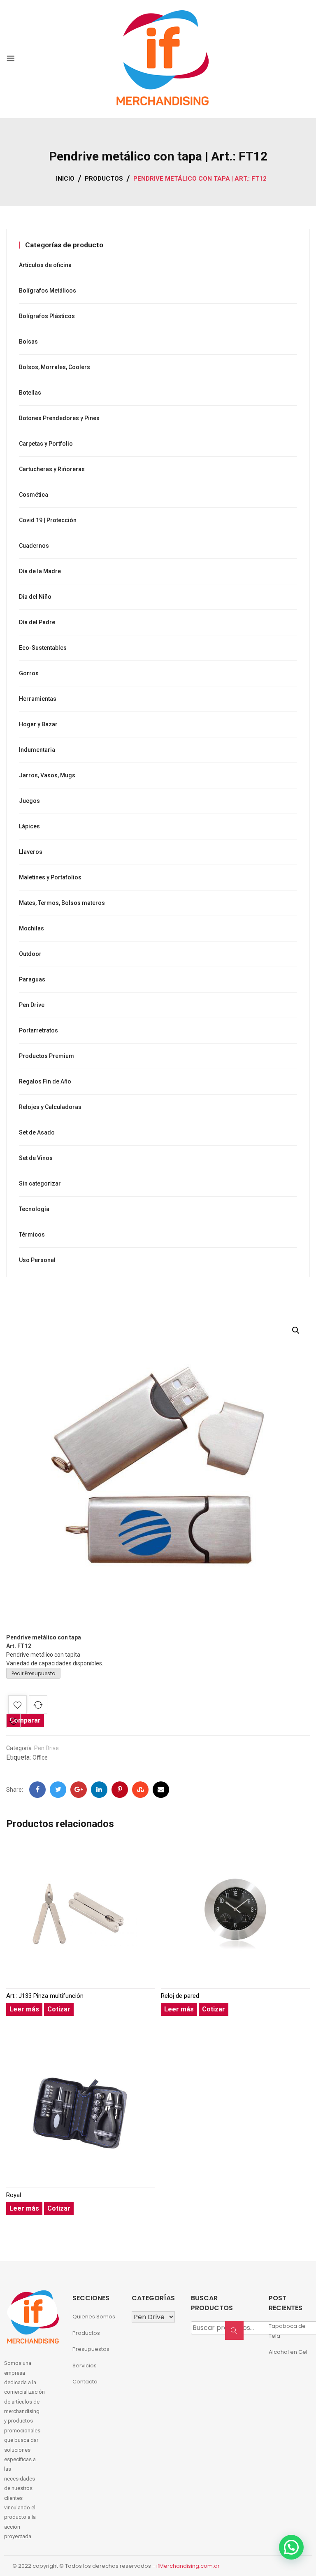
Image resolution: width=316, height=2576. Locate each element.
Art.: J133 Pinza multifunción (45, 1996)
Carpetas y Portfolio (46, 444)
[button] (296, 1330)
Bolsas (28, 342)
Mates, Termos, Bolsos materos (62, 903)
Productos (86, 2333)
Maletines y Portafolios (50, 877)
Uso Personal (37, 1260)
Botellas (30, 393)
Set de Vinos (36, 1158)
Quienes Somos (94, 2317)
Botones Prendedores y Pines (59, 418)
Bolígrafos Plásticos (47, 316)
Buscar (237, 2335)
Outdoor (30, 954)
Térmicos (32, 1235)
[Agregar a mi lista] (17, 1706)
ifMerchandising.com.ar (188, 2566)
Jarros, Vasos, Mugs (47, 775)
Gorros (29, 673)
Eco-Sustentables (43, 648)
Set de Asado (37, 1132)
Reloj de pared (180, 1996)
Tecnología (34, 1209)
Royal (14, 2195)
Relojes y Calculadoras (50, 1107)
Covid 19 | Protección (48, 520)
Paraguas (32, 979)
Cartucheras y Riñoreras (52, 469)
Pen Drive (46, 1748)
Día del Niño (35, 597)
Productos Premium (46, 1056)
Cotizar (59, 2009)
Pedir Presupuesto (33, 1673)
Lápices (29, 826)
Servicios (85, 2366)
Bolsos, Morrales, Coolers (55, 367)
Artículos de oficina (45, 265)
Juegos (29, 801)
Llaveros (31, 852)
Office (40, 1758)
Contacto (85, 2382)
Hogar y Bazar (38, 724)
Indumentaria (37, 750)
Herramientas (38, 699)
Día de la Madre (40, 571)
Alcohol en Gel (288, 2352)
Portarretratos (38, 1030)
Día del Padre (37, 622)
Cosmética (34, 495)
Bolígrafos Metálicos (48, 291)
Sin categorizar (40, 1183)
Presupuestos (91, 2349)
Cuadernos (34, 546)
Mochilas (31, 928)
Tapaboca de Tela (287, 2331)
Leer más (24, 2009)
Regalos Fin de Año (45, 1081)
